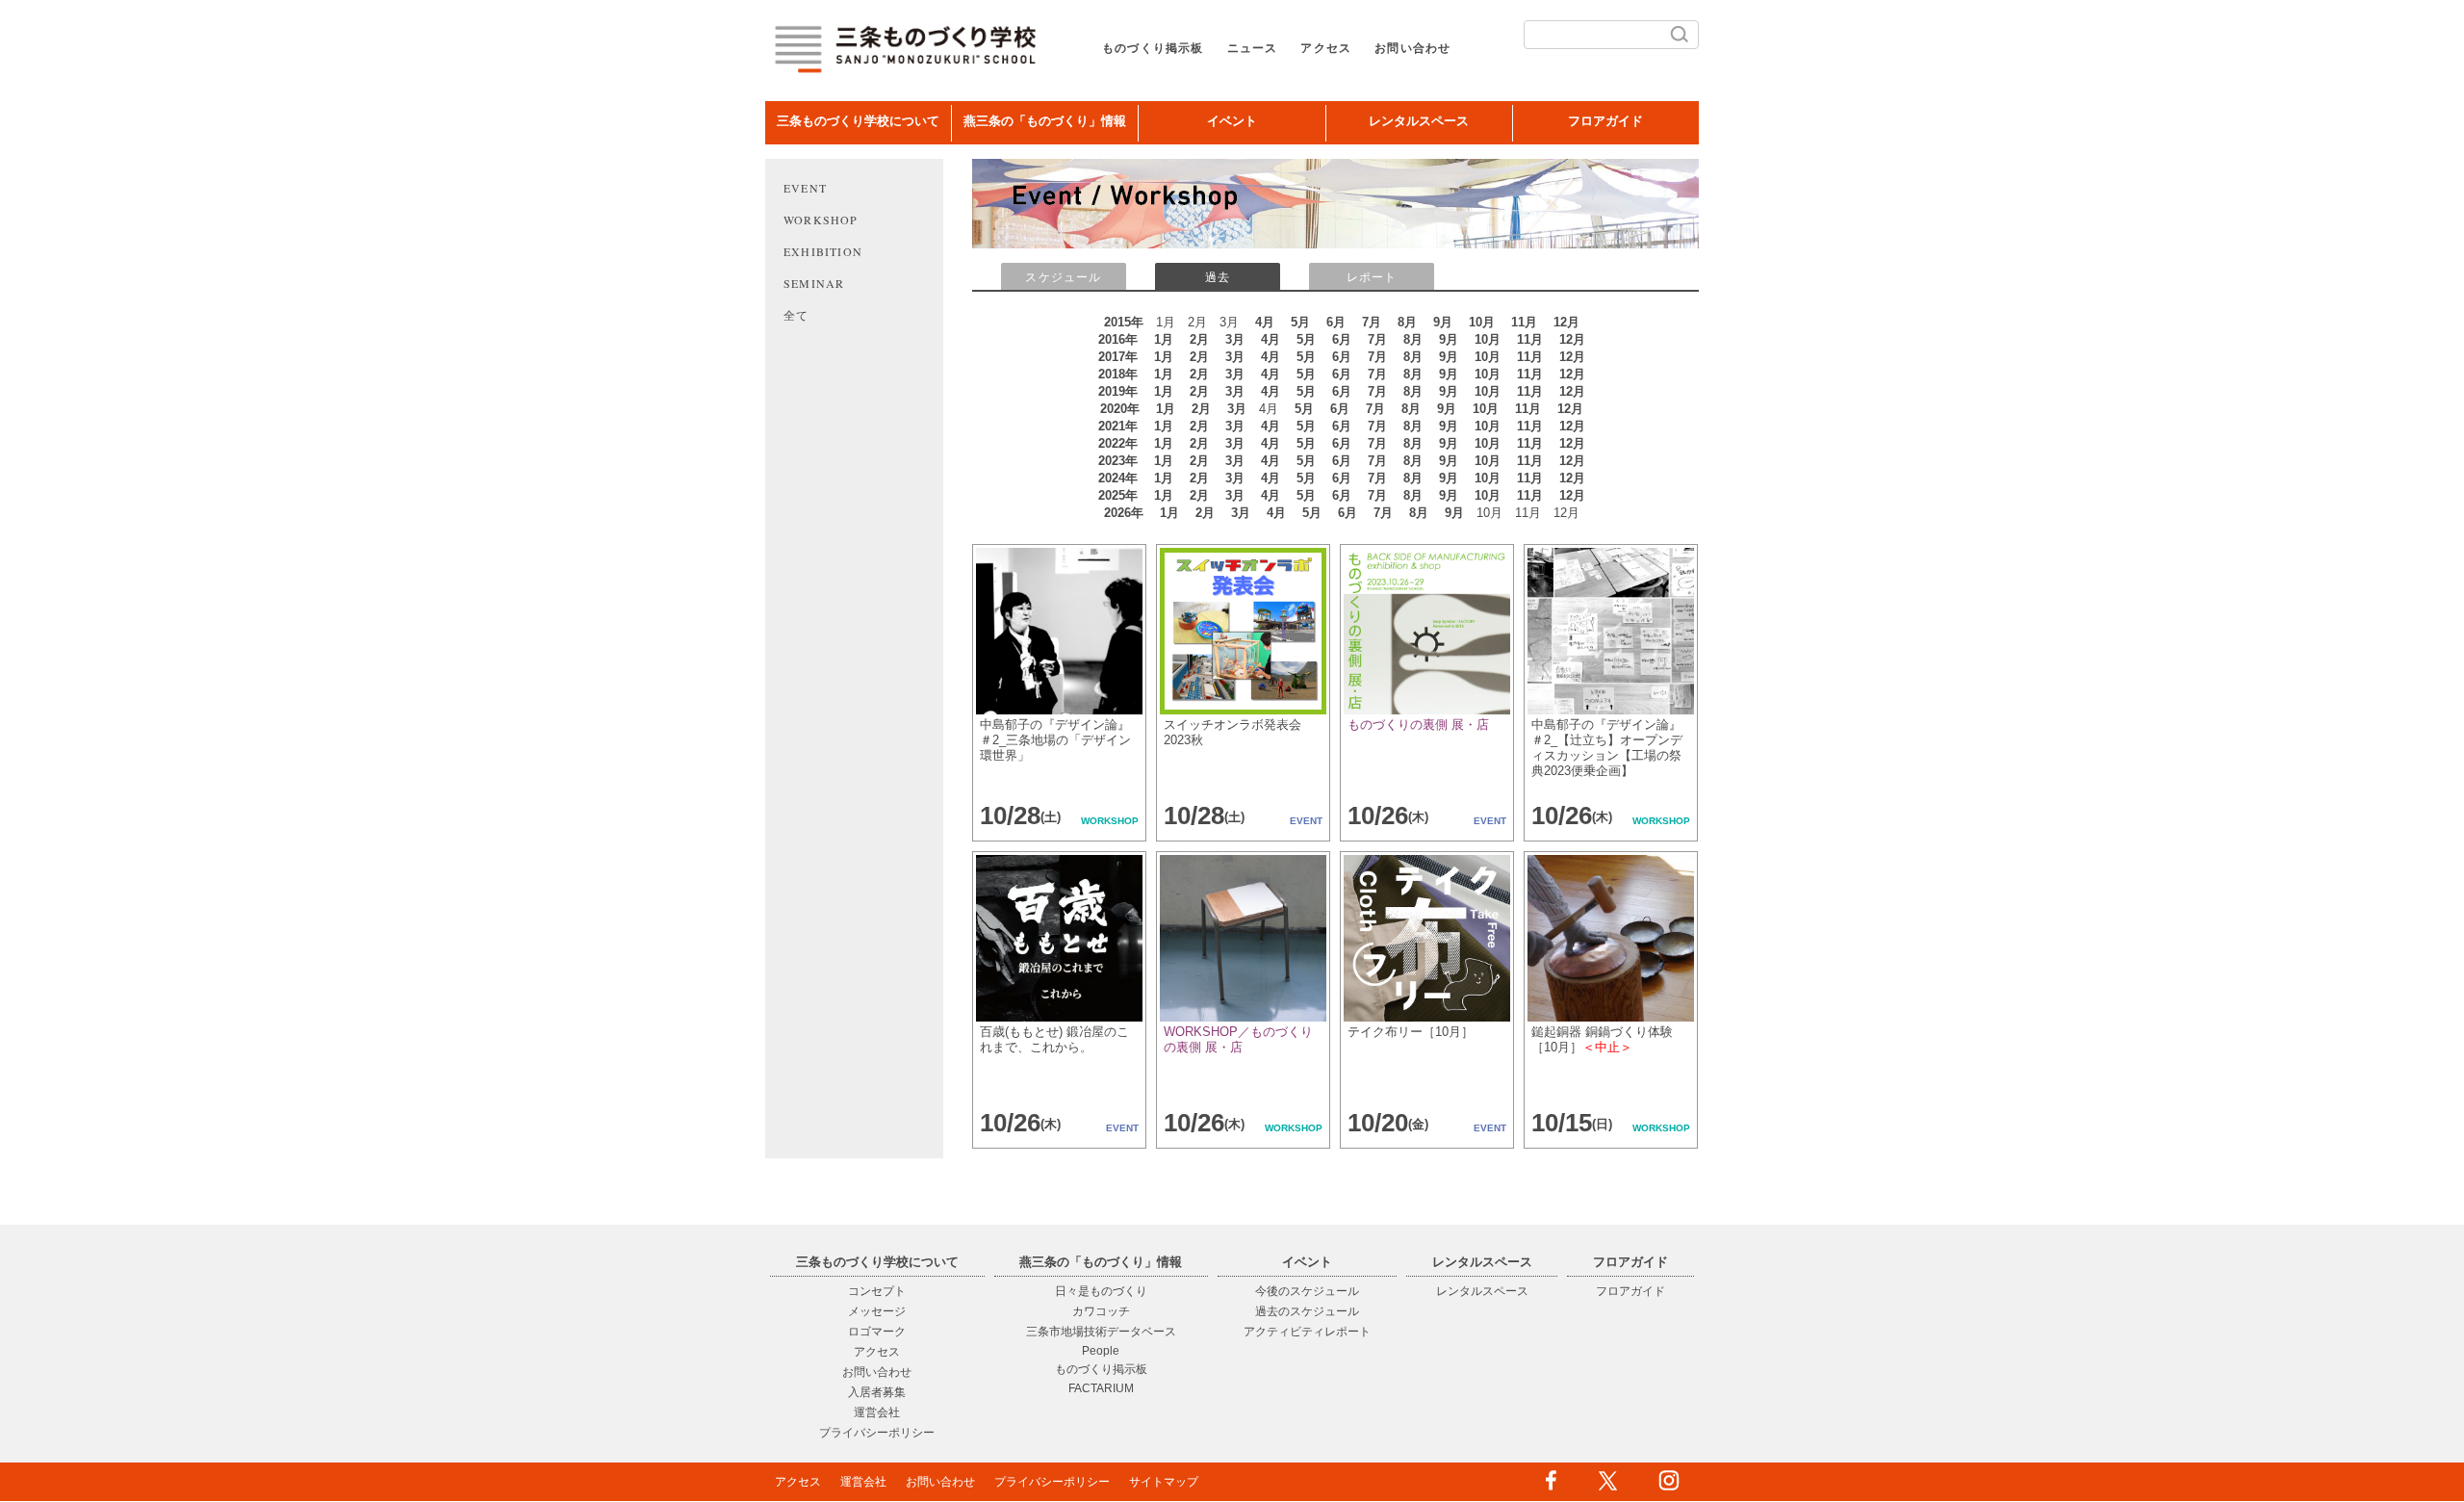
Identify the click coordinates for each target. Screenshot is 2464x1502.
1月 (1164, 339)
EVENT (805, 188)
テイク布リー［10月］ (1411, 1032)
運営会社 (877, 1412)
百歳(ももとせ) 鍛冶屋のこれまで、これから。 (1054, 1039)
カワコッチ (1101, 1311)
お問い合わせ (1412, 48)
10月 (1482, 322)
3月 (1235, 339)
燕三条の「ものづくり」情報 (1045, 121)
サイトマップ (1164, 1482)
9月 (1443, 322)
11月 (1524, 322)
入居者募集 (877, 1392)
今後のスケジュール (1307, 1291)
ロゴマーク (877, 1332)
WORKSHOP (821, 220)
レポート (1372, 277)
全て (796, 315)
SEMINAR (814, 283)
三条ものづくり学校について (858, 121)
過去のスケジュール (1307, 1311)
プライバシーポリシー (877, 1433)
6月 (1336, 322)
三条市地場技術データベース (1101, 1332)
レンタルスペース (1419, 121)
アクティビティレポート (1307, 1332)
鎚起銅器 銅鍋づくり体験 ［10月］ (1602, 1039)
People (1101, 1351)
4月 (1265, 322)
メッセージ (877, 1311)
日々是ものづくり (1101, 1291)
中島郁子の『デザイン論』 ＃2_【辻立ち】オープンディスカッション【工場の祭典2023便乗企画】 (1607, 748)
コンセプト (877, 1291)
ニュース (1253, 48)
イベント (1232, 121)
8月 (1407, 322)
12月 (1566, 322)
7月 (1372, 322)
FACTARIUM (1101, 1388)
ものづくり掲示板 (1153, 48)
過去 (1218, 277)
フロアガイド (1605, 121)
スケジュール (1063, 277)
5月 (1300, 322)
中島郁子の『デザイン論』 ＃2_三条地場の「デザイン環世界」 (1055, 740)
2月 (1199, 339)
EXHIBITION (823, 251)
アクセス (1326, 48)
